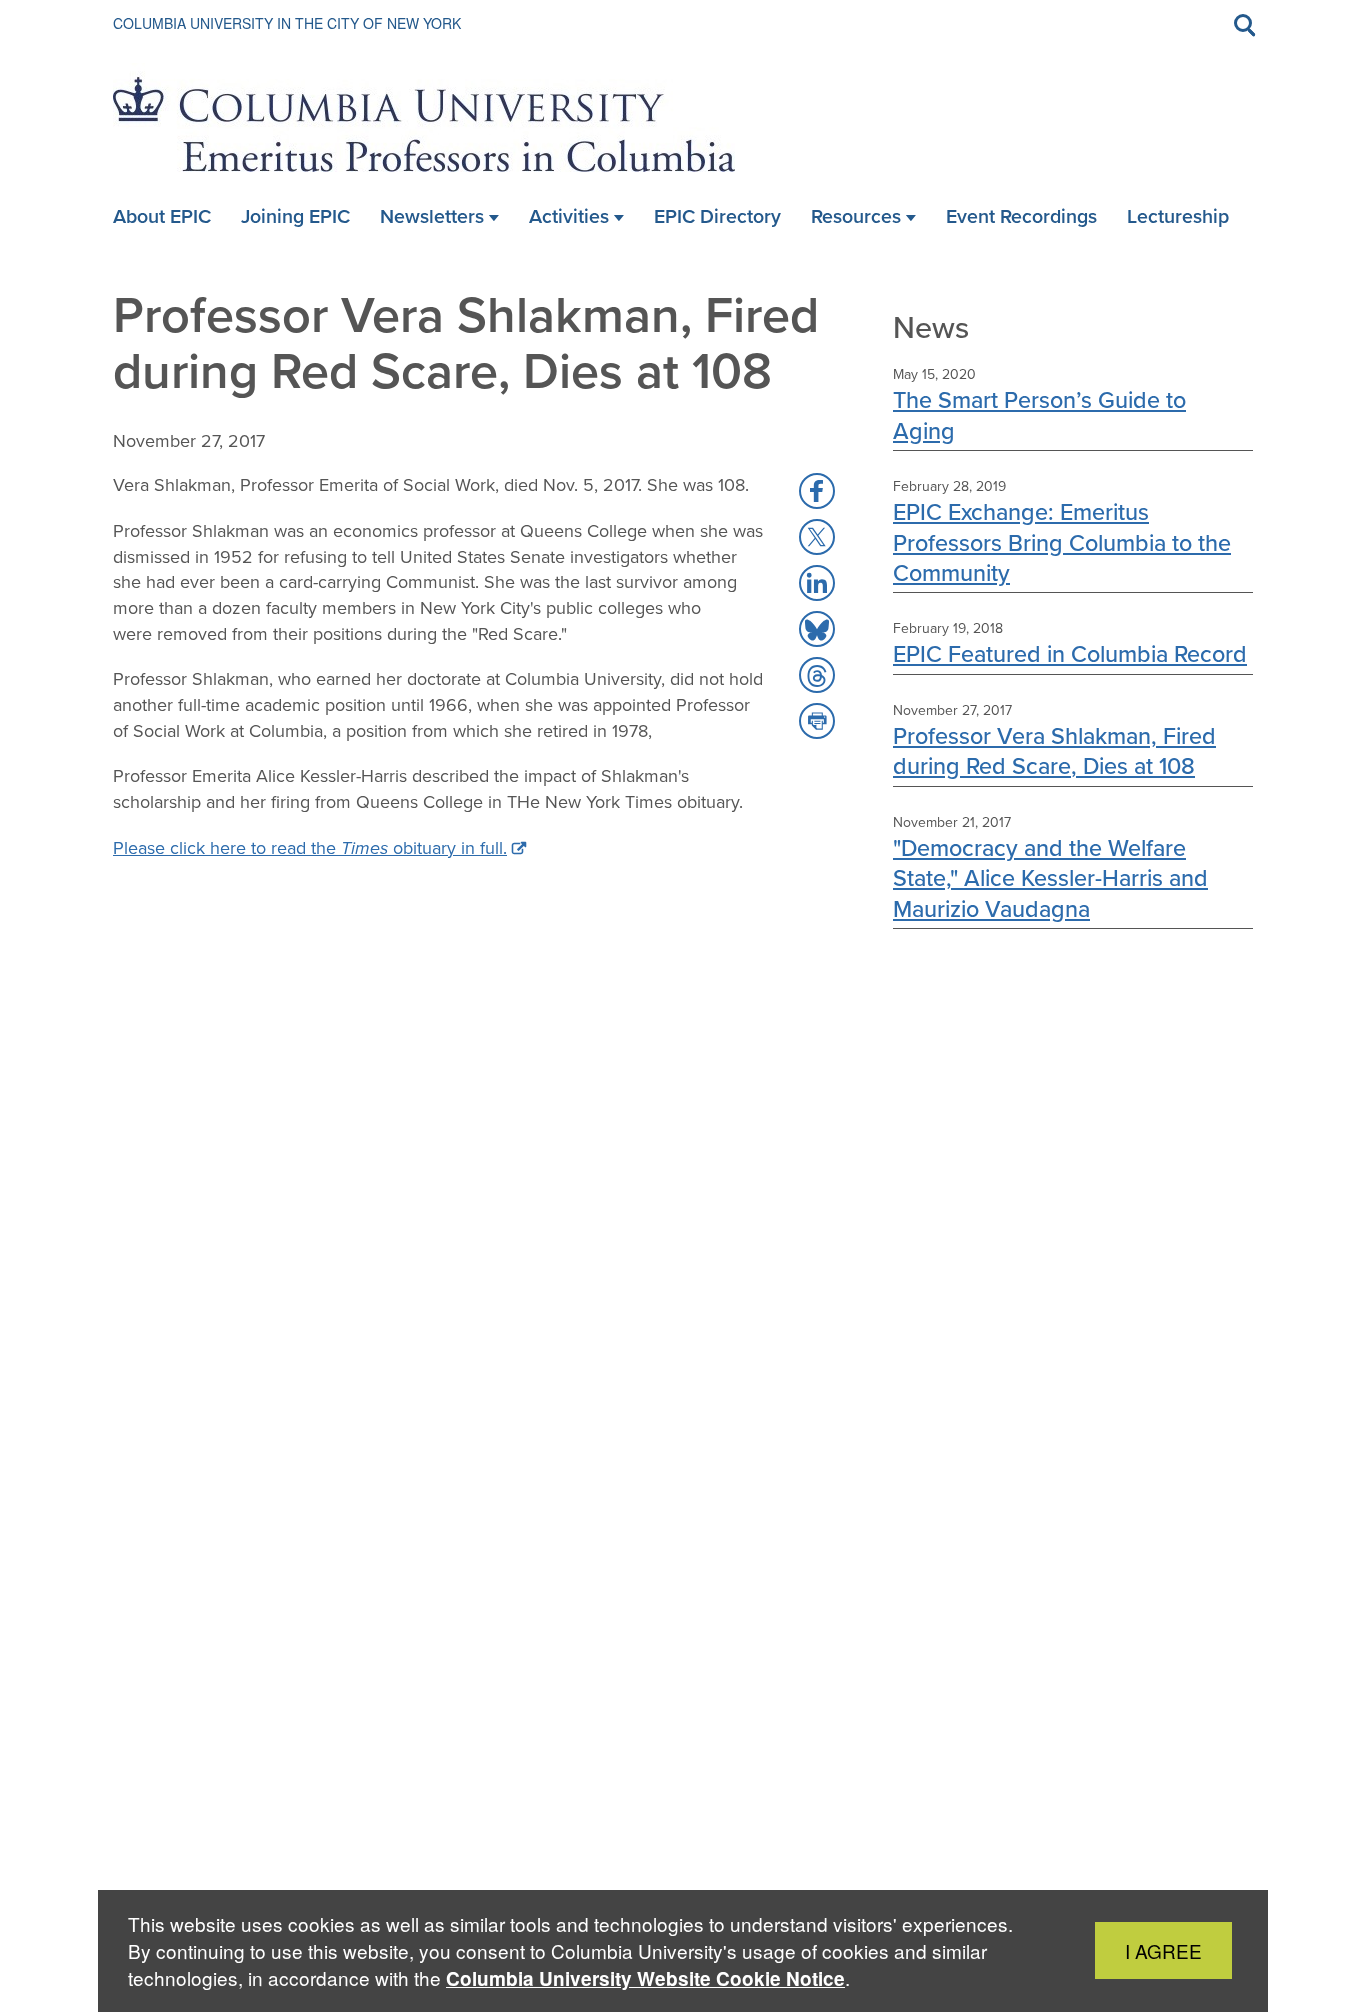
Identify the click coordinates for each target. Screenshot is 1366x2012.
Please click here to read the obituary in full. (310, 848)
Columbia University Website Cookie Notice (645, 1978)
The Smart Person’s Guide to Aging (1039, 414)
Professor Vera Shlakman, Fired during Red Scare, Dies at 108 (1054, 750)
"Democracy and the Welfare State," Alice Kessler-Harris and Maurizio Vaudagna (1050, 878)
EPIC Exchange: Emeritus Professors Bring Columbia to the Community (1062, 542)
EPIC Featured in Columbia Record (1070, 653)
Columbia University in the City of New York (287, 23)
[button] (817, 491)
